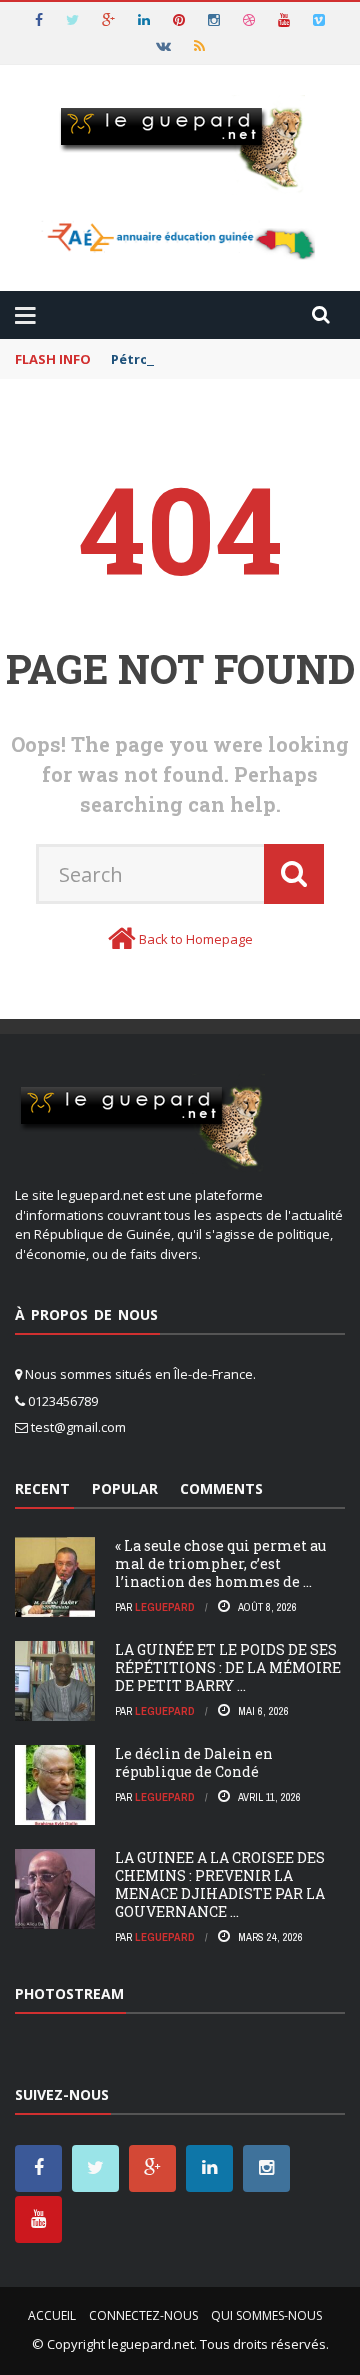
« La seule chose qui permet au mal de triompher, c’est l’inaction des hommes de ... (220, 1563)
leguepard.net (151, 2344)
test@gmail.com (78, 1427)
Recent (42, 1488)
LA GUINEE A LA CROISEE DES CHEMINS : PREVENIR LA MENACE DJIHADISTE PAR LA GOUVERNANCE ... (220, 1885)
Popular (125, 1488)
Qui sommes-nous (266, 2315)
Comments (221, 1488)
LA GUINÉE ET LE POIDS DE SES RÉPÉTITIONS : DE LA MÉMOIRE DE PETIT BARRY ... (228, 1667)
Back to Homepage (196, 939)
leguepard (165, 1607)
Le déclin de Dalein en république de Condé (194, 1762)
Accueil (52, 2315)
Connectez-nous (143, 2315)
